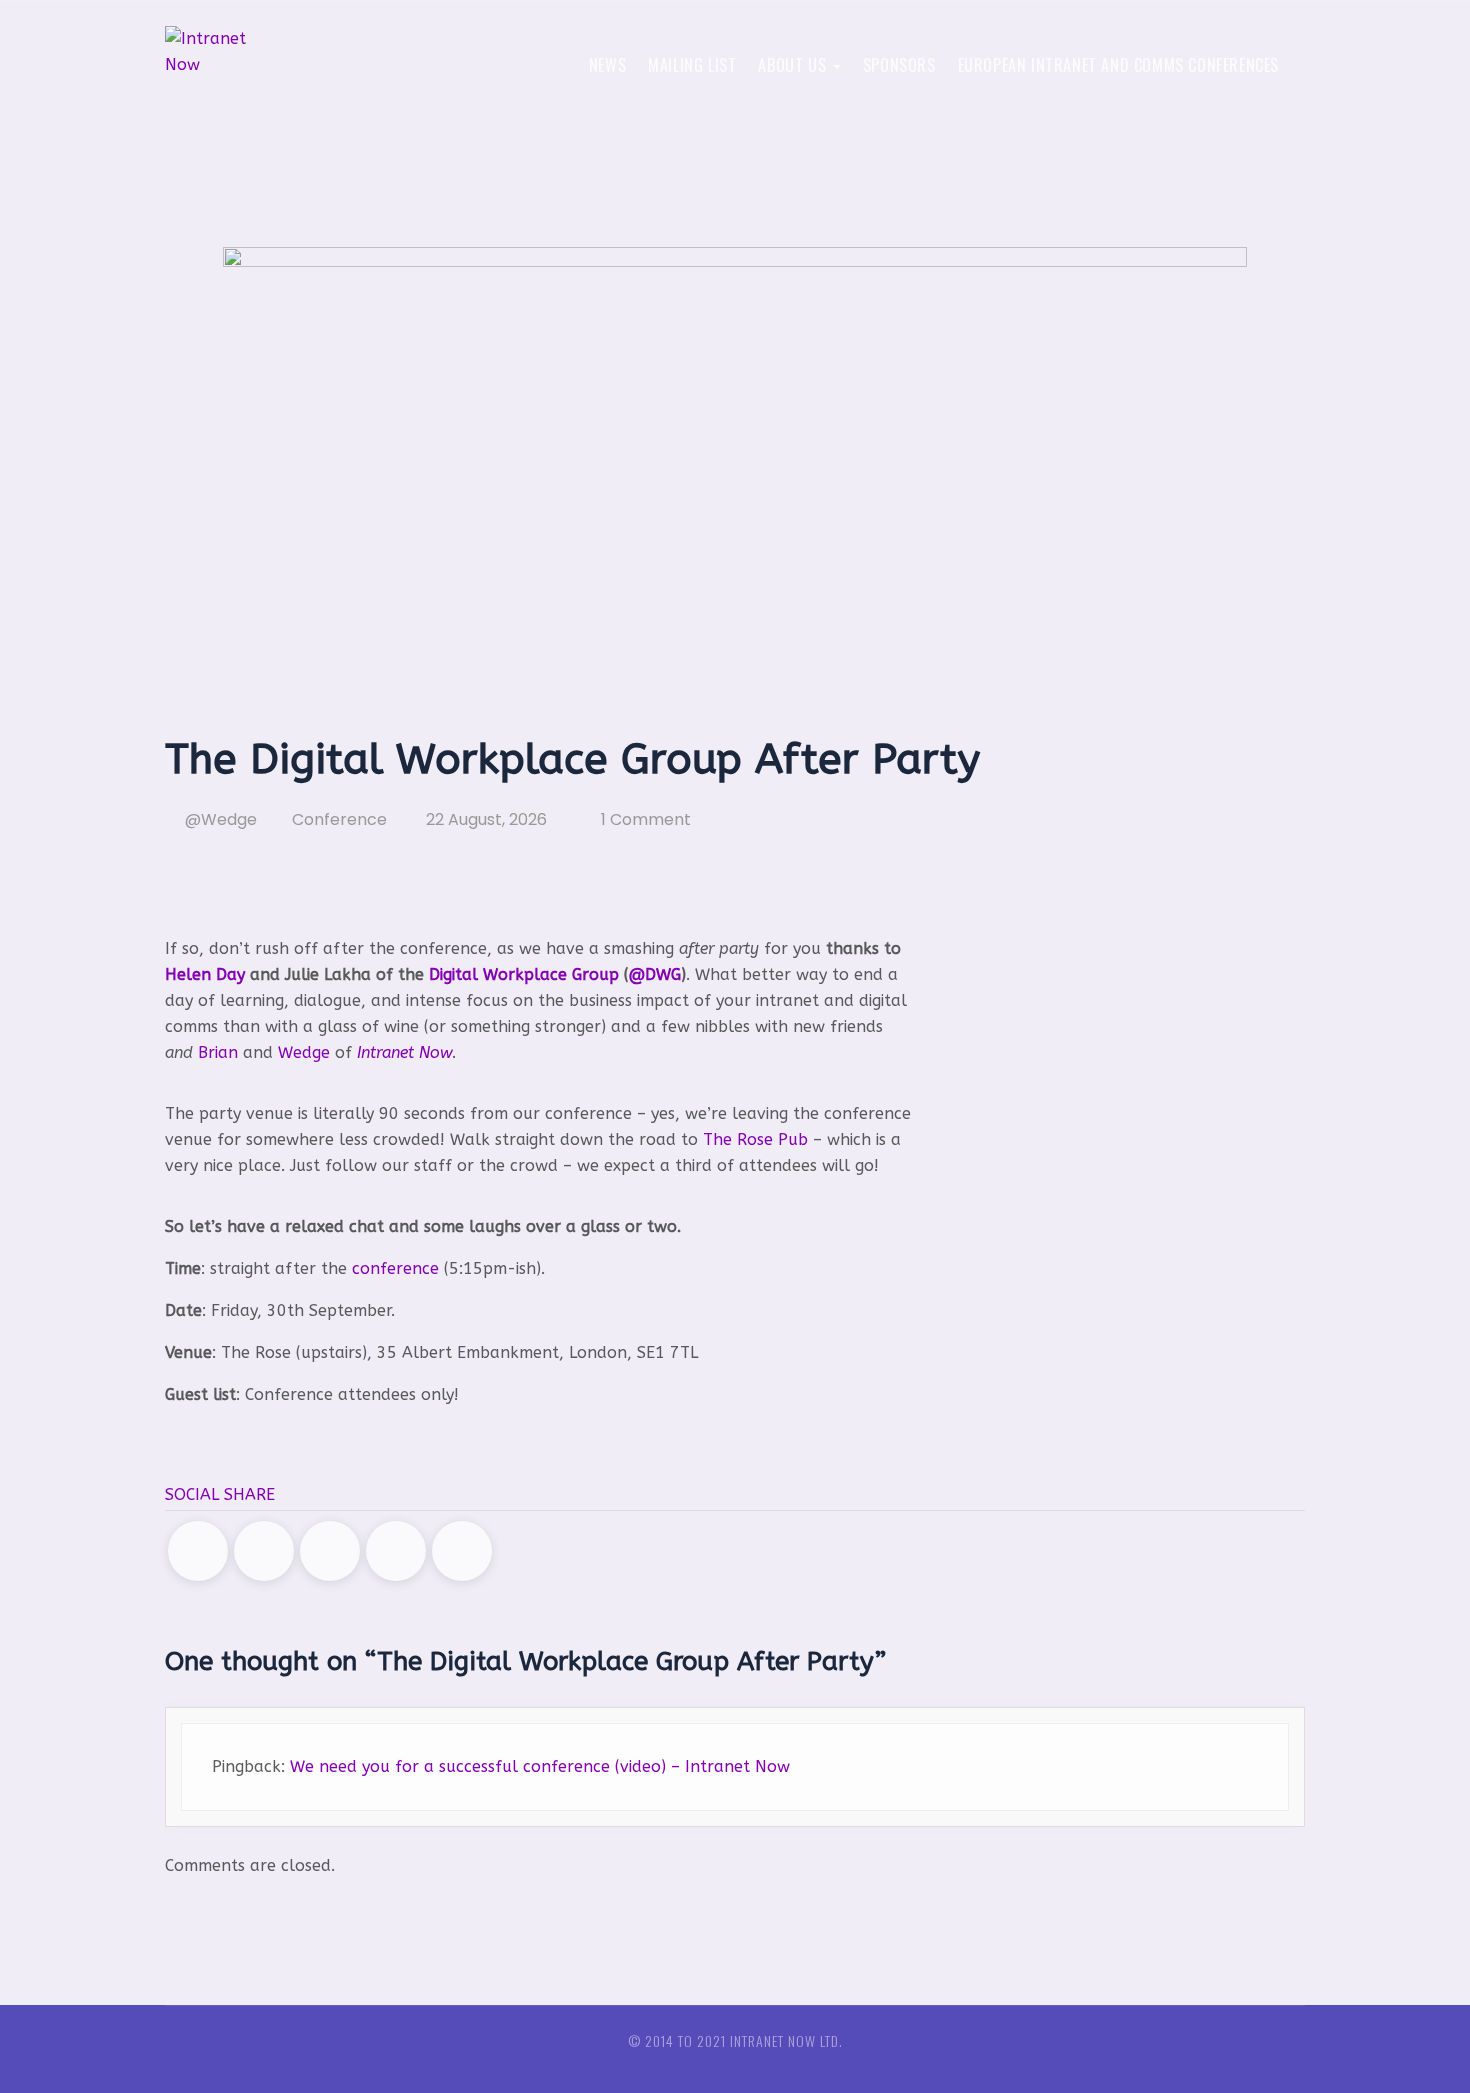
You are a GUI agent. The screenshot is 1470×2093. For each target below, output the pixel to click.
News (607, 65)
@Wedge (219, 819)
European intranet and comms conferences (1118, 65)
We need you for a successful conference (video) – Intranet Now (540, 1766)
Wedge (304, 1052)
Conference (339, 819)
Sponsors (899, 65)
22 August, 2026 (484, 819)
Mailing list (692, 65)
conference (489, 887)
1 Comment (646, 819)
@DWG (655, 974)
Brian (218, 1052)
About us (794, 65)
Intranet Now (404, 1052)
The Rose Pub (755, 1139)
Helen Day (205, 974)
